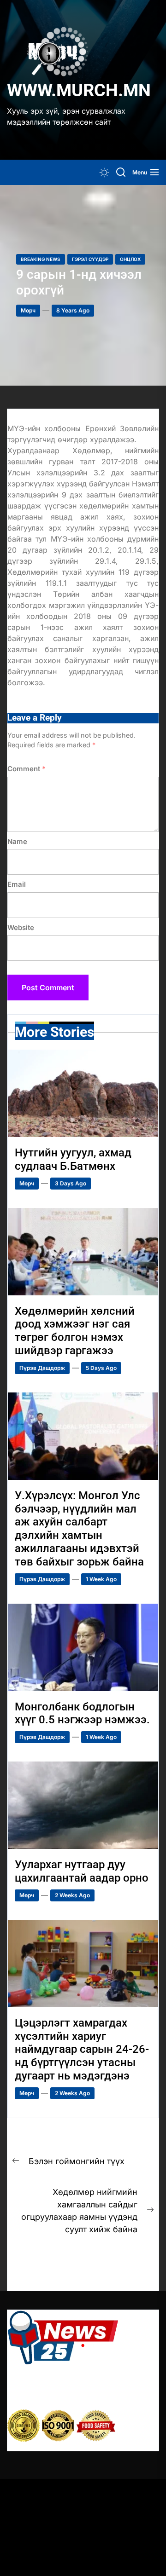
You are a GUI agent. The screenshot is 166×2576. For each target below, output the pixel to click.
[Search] (121, 172)
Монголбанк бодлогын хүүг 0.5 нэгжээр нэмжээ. (82, 1713)
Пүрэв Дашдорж (42, 1368)
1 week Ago (101, 1579)
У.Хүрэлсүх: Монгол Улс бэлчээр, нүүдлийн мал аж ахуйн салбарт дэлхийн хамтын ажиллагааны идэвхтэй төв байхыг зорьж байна (79, 1529)
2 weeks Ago (72, 1895)
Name (17, 841)
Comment (27, 769)
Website (21, 927)
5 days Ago (101, 1368)
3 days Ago (71, 1183)
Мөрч (28, 310)
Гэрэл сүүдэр (90, 259)
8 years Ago (73, 310)
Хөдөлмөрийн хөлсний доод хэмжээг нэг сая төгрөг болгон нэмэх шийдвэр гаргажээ (75, 1331)
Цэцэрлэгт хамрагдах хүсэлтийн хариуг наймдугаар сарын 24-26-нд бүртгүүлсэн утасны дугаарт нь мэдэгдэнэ (82, 2049)
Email (17, 884)
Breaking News (41, 259)
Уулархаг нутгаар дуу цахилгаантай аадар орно (82, 1871)
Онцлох (130, 259)
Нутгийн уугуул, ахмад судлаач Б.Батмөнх (73, 1159)
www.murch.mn (79, 90)
